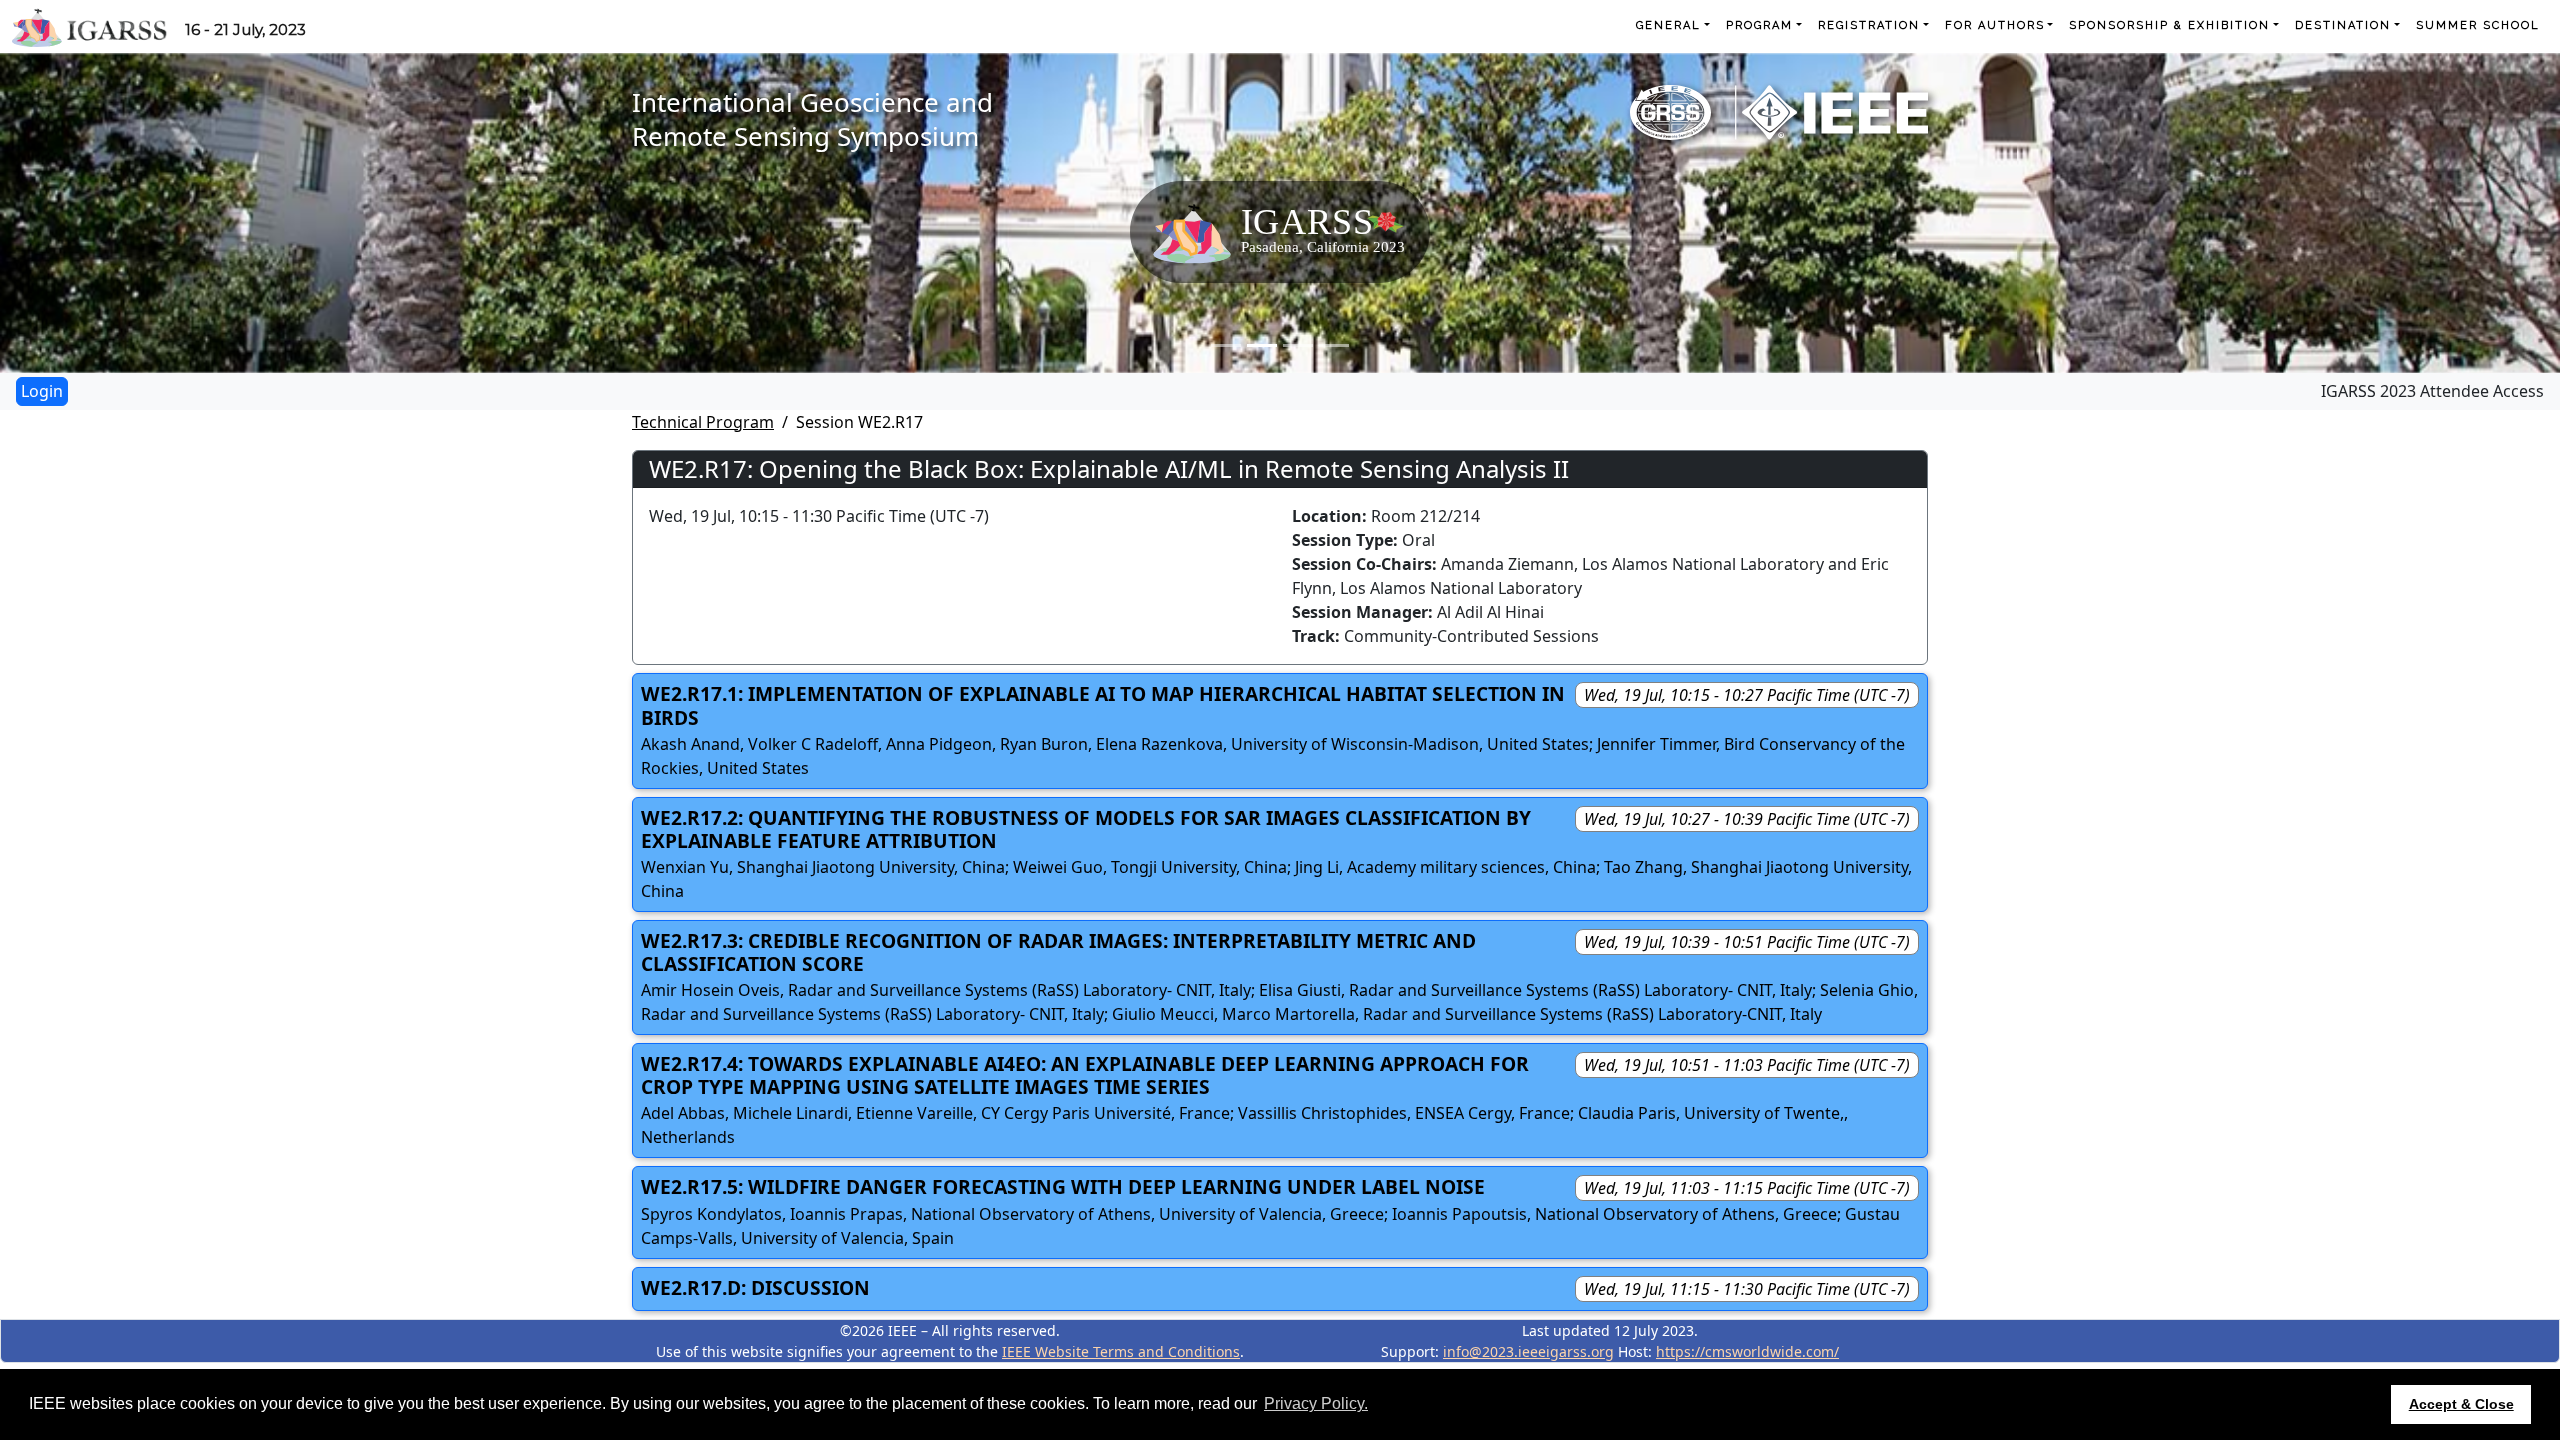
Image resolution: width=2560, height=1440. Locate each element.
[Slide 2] (1262, 345)
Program (1759, 25)
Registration (1869, 25)
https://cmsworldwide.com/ (1747, 1351)
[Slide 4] (1334, 345)
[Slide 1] (1226, 345)
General (1668, 25)
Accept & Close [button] (2461, 1404)
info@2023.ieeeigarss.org (1528, 1351)
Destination (2343, 25)
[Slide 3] (1298, 345)
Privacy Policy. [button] (1316, 1403)
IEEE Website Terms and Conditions (1121, 1351)
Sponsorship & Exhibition (2169, 25)
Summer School (2478, 25)
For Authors (1995, 25)
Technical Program (703, 422)
